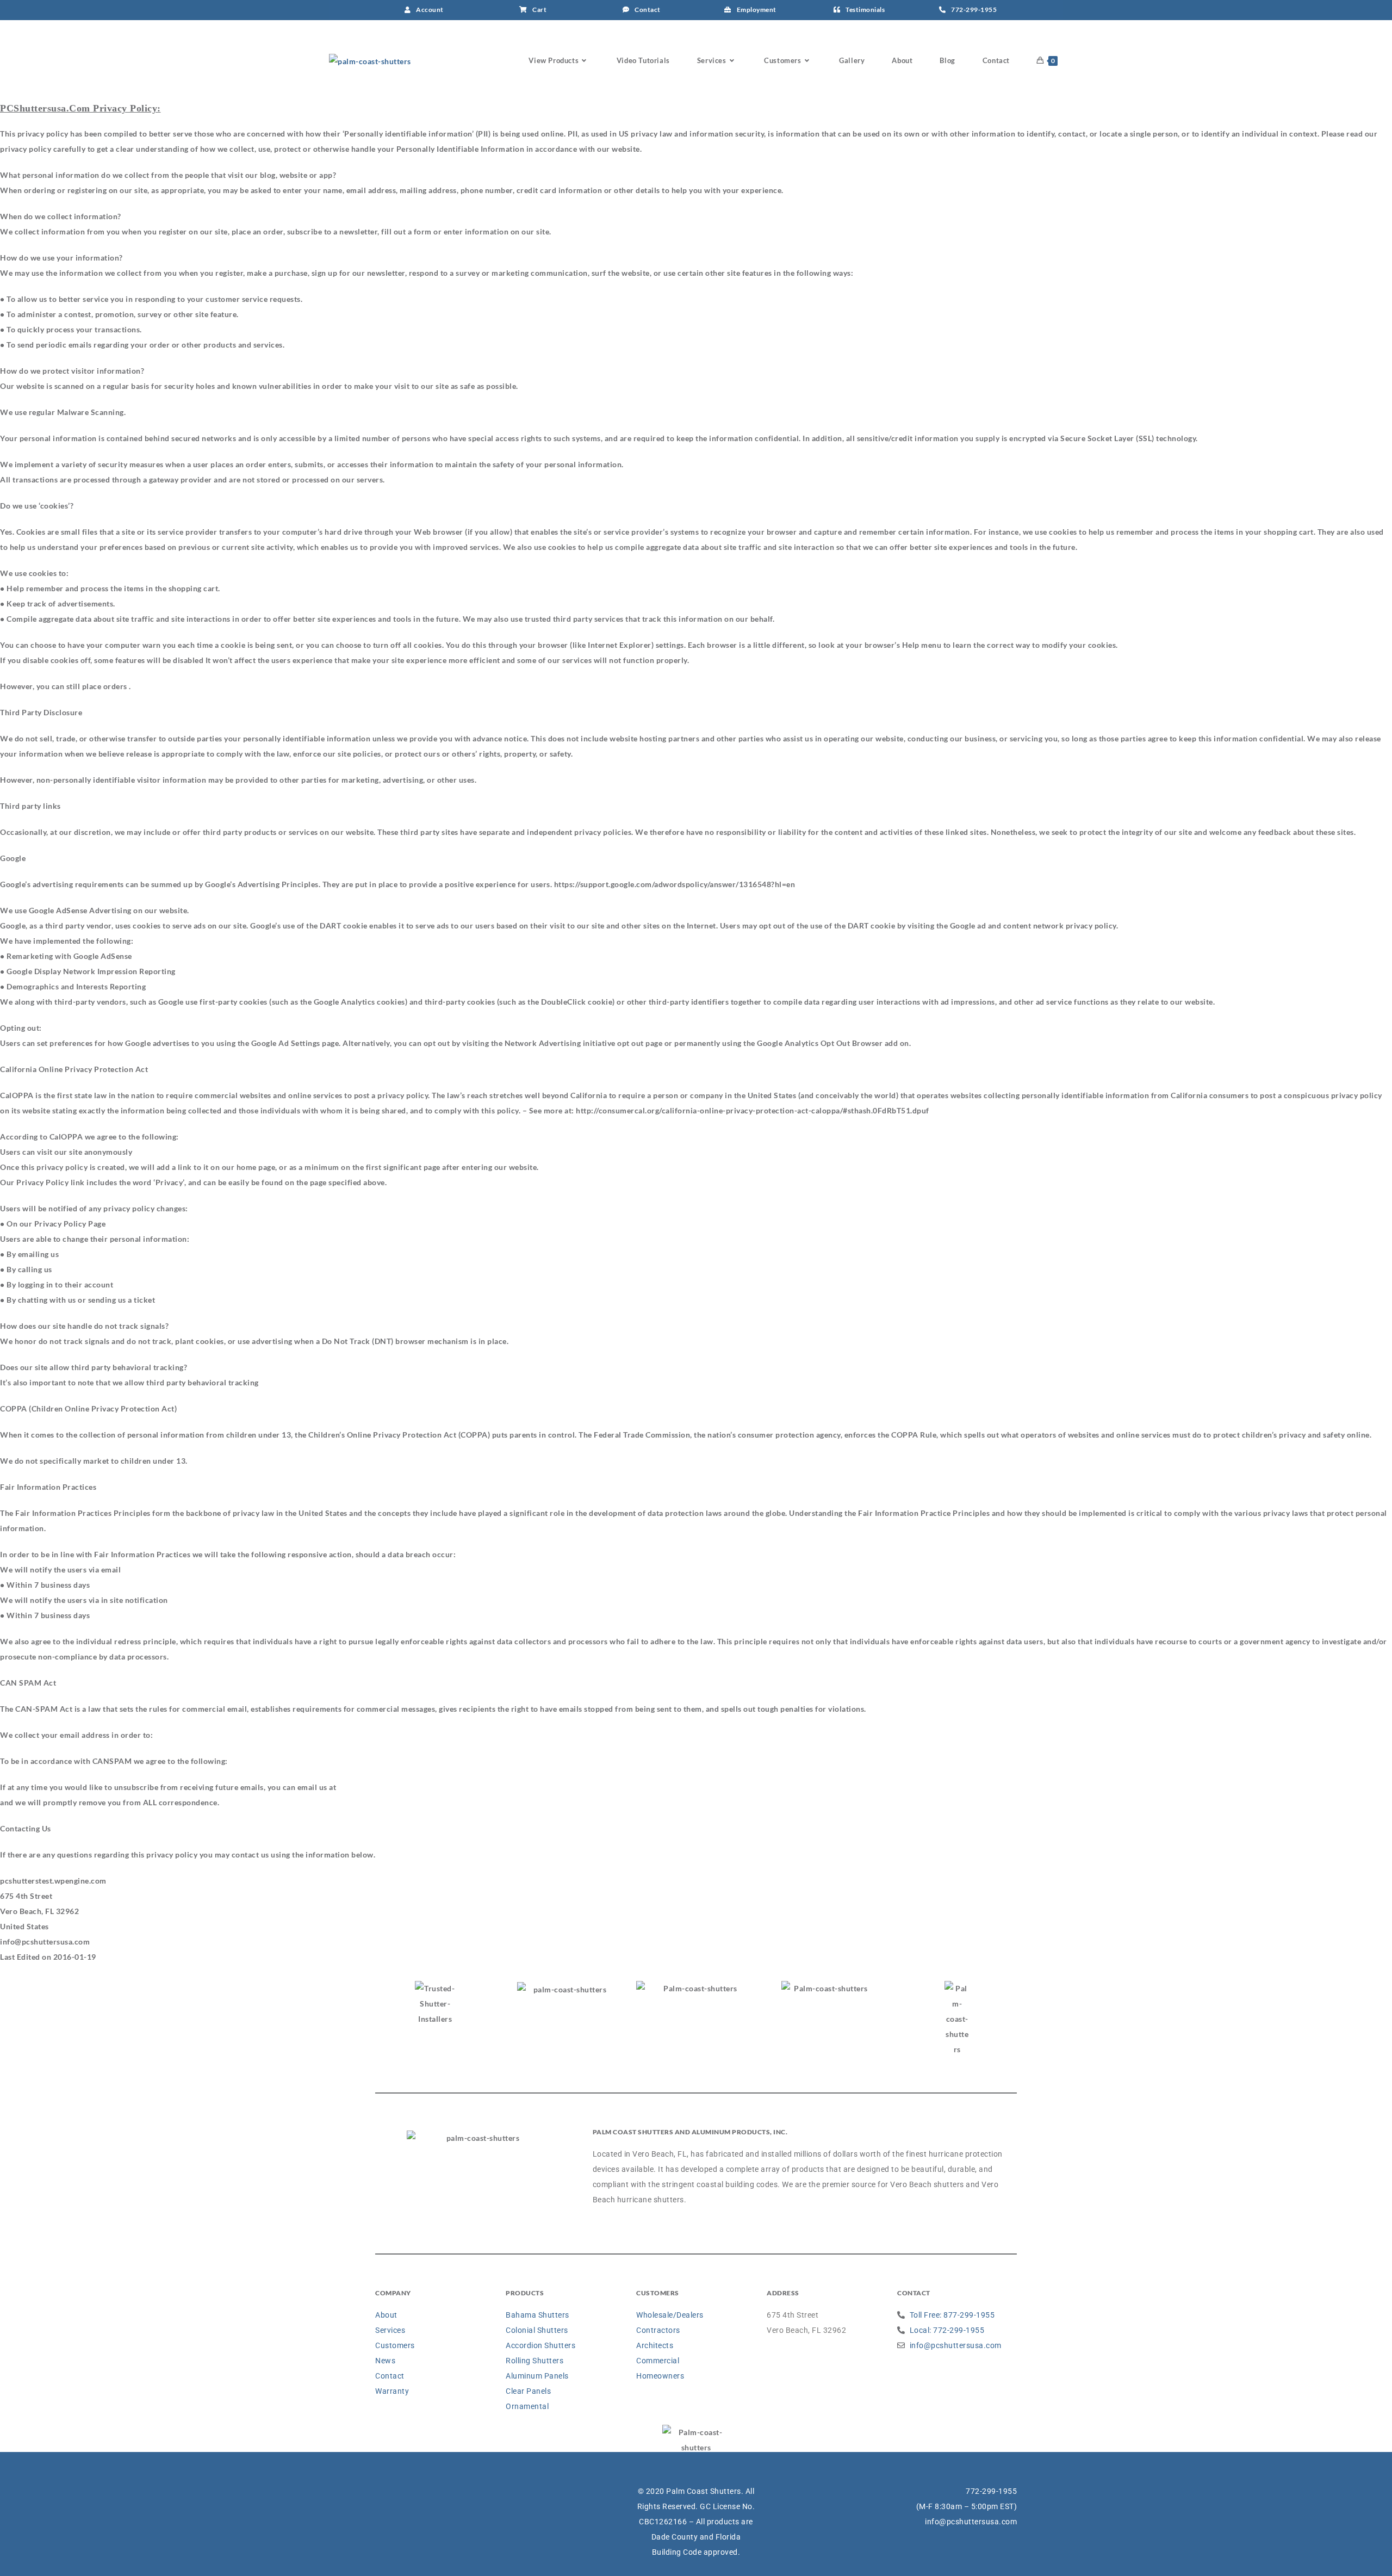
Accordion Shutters (540, 2345)
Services (390, 2330)
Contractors (658, 2330)
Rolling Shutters (535, 2361)
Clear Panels (528, 2391)
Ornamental (527, 2406)
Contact (390, 2376)
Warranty (392, 2391)
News (385, 2361)
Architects (655, 2345)
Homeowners (660, 2376)
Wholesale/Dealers (670, 2315)
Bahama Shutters (537, 2315)
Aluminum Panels (537, 2376)
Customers (395, 2345)
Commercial (658, 2361)
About (386, 2315)
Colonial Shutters (537, 2330)
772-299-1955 (991, 2491)
